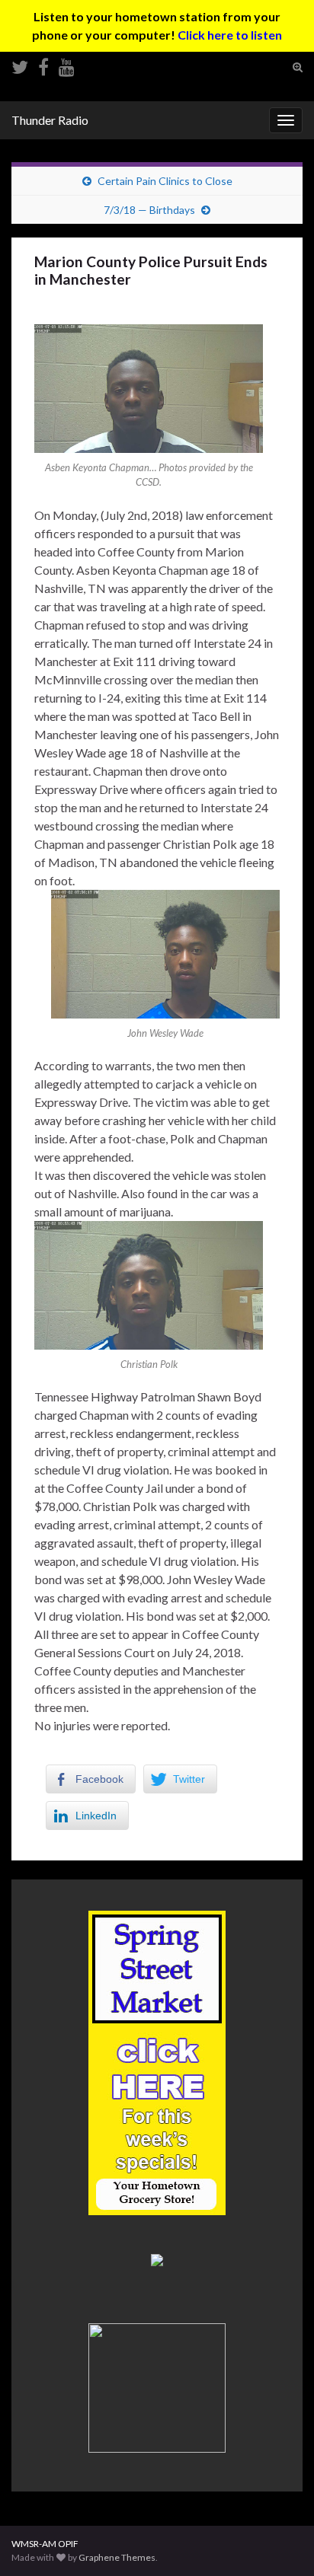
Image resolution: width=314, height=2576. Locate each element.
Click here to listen (230, 35)
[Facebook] (43, 64)
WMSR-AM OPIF (45, 2544)
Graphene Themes (117, 2557)
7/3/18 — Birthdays (149, 210)
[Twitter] (20, 64)
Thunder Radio (50, 120)
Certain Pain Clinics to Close (165, 181)
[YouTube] (67, 64)
